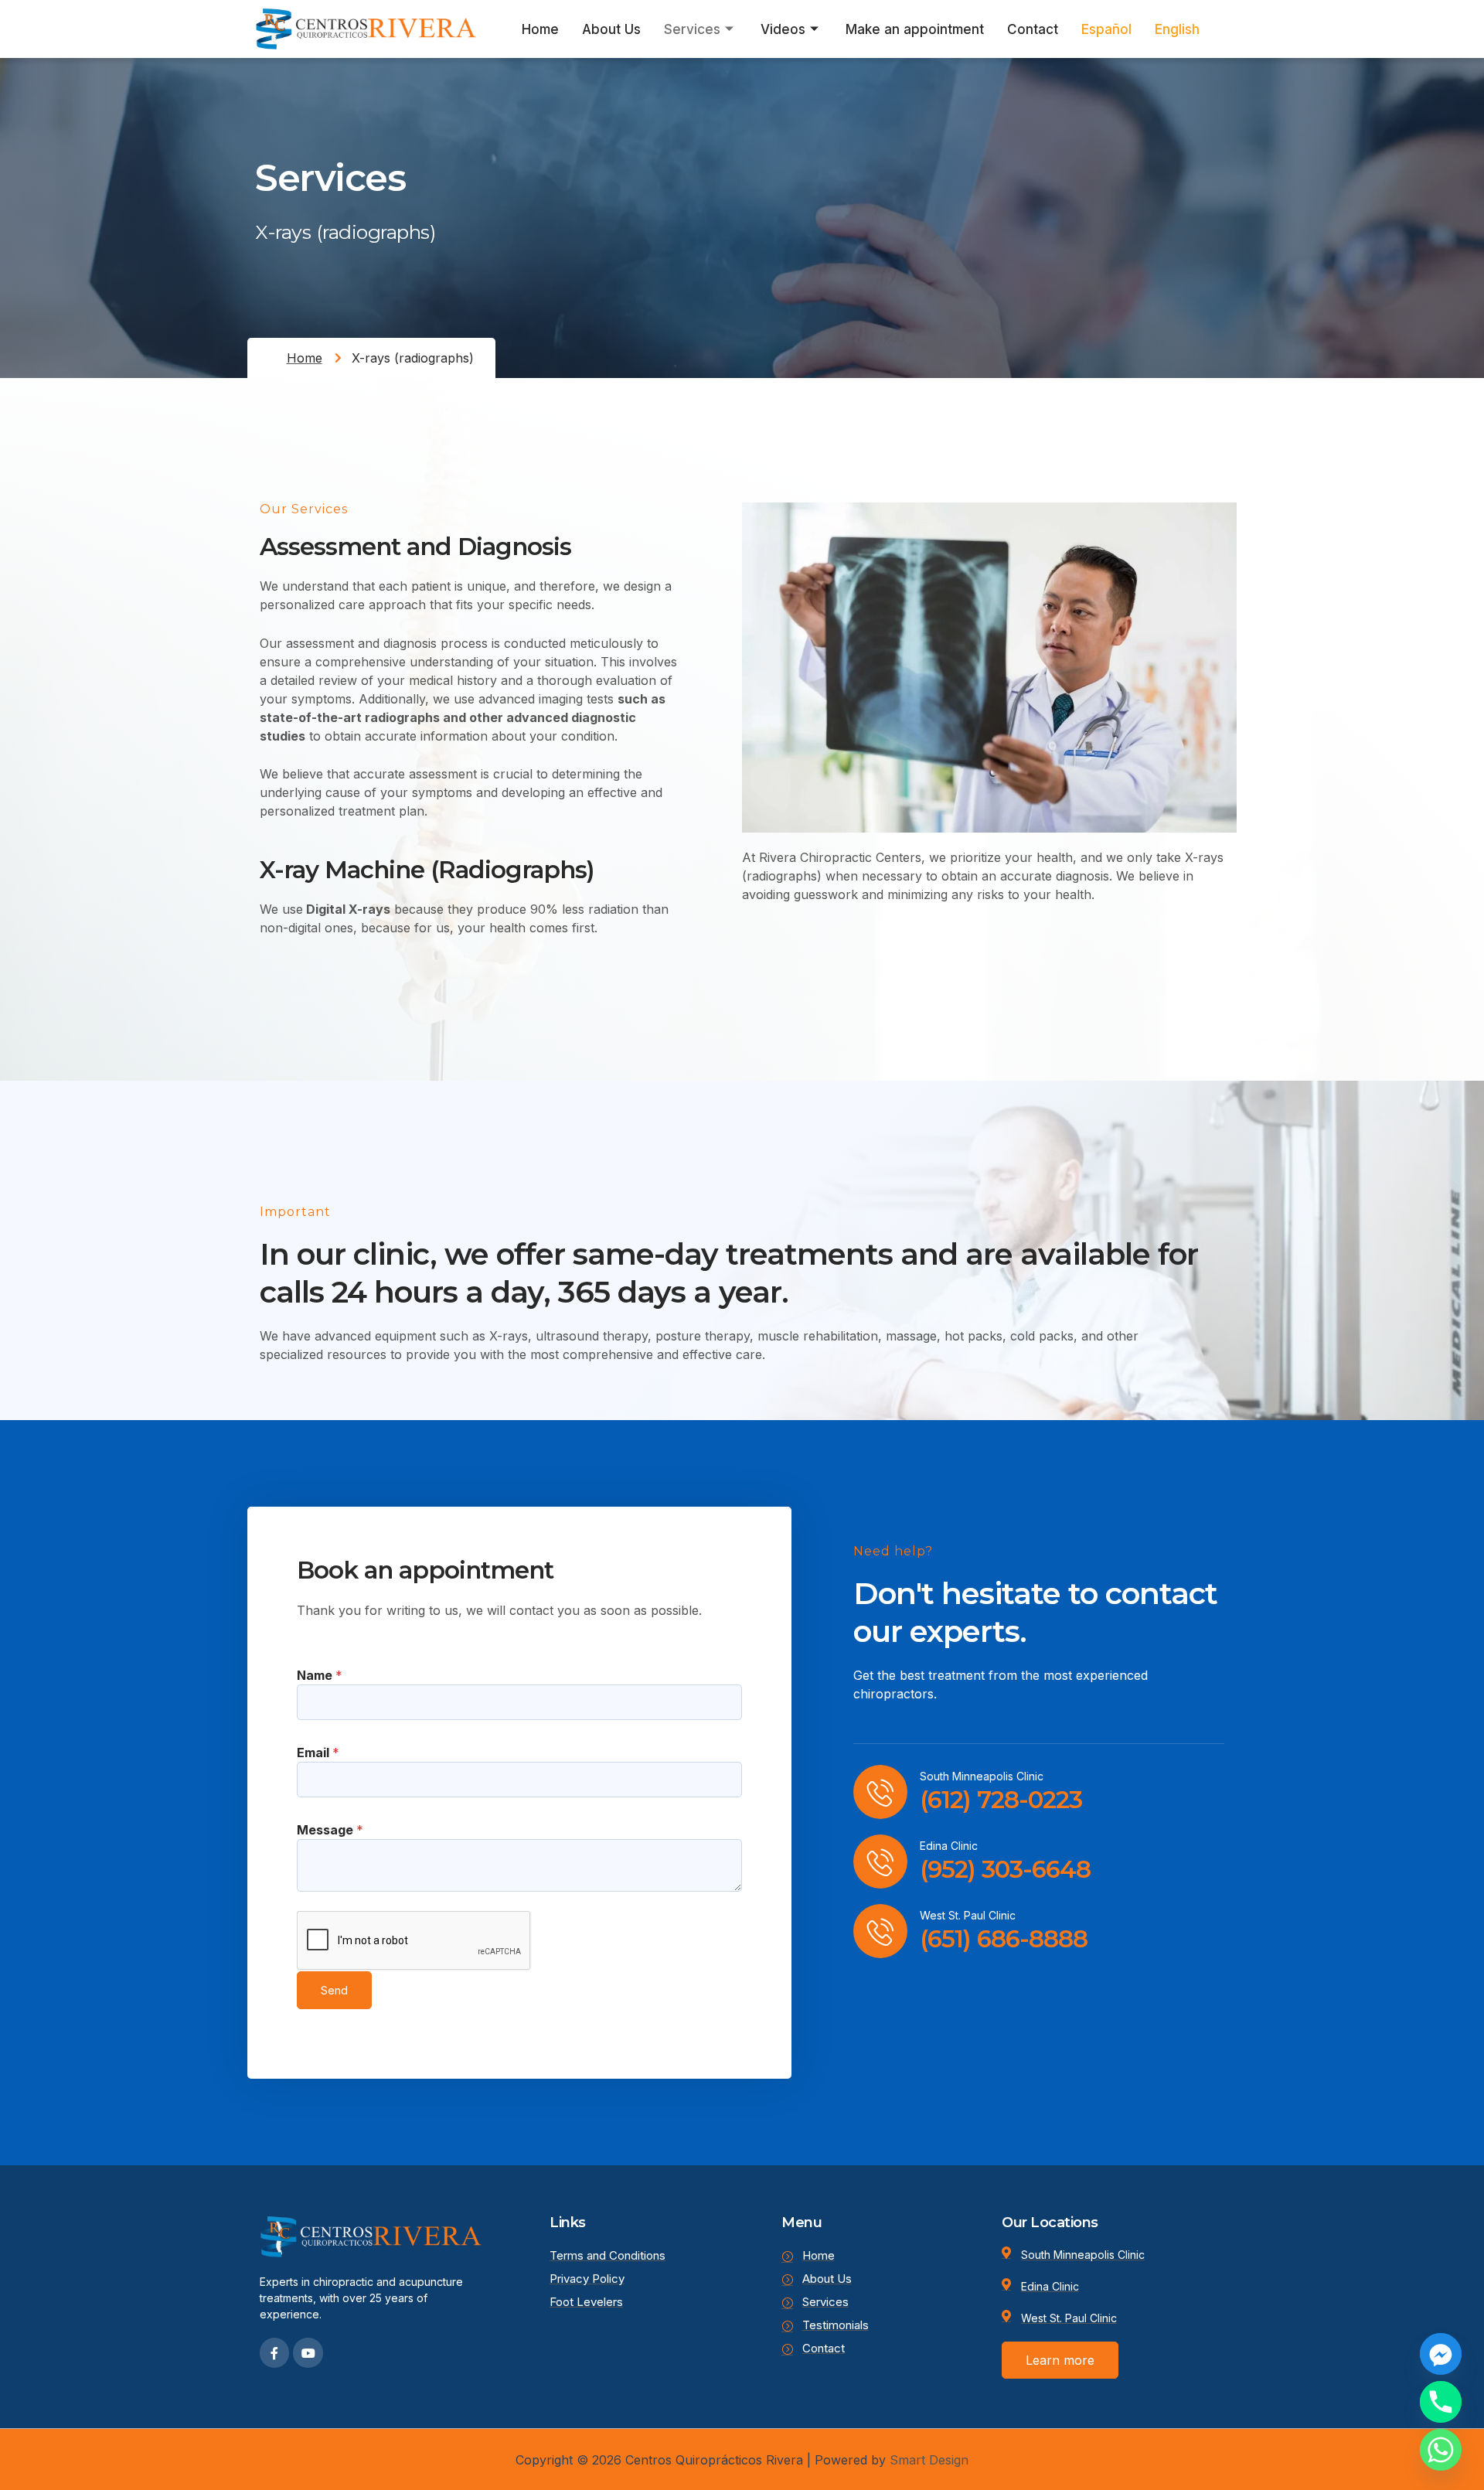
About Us (611, 29)
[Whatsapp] (1441, 2450)
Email (318, 1753)
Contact (1033, 29)
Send (334, 1990)
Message (330, 1830)
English (1177, 29)
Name (320, 1675)
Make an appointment (915, 29)
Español (1106, 29)
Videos (783, 29)
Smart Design (929, 2460)
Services (692, 29)
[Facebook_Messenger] (1441, 2354)
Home (540, 29)
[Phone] (1441, 2402)
